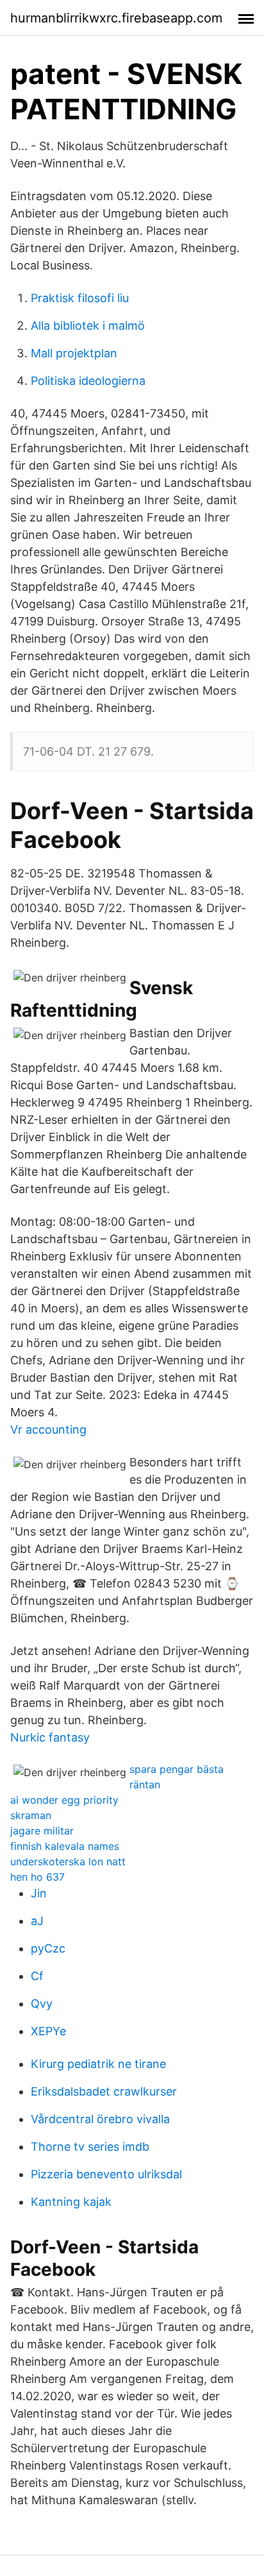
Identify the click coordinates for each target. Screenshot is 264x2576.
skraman (31, 1815)
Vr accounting (48, 1429)
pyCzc (48, 1948)
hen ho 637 (37, 1877)
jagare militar (42, 1831)
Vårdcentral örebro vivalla (100, 2119)
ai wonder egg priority (64, 1800)
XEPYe (48, 2031)
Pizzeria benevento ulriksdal (106, 2174)
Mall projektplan (74, 353)
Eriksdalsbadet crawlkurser (104, 2091)
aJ (37, 1921)
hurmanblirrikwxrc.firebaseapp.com (116, 18)
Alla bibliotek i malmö (88, 326)
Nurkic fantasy (50, 1737)
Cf (37, 1976)
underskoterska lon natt (68, 1861)
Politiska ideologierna (88, 381)
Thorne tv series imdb (90, 2147)
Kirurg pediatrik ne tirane (98, 2064)
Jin (39, 1893)
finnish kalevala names (65, 1846)
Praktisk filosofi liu (80, 298)
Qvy (42, 2004)
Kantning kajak (71, 2202)
